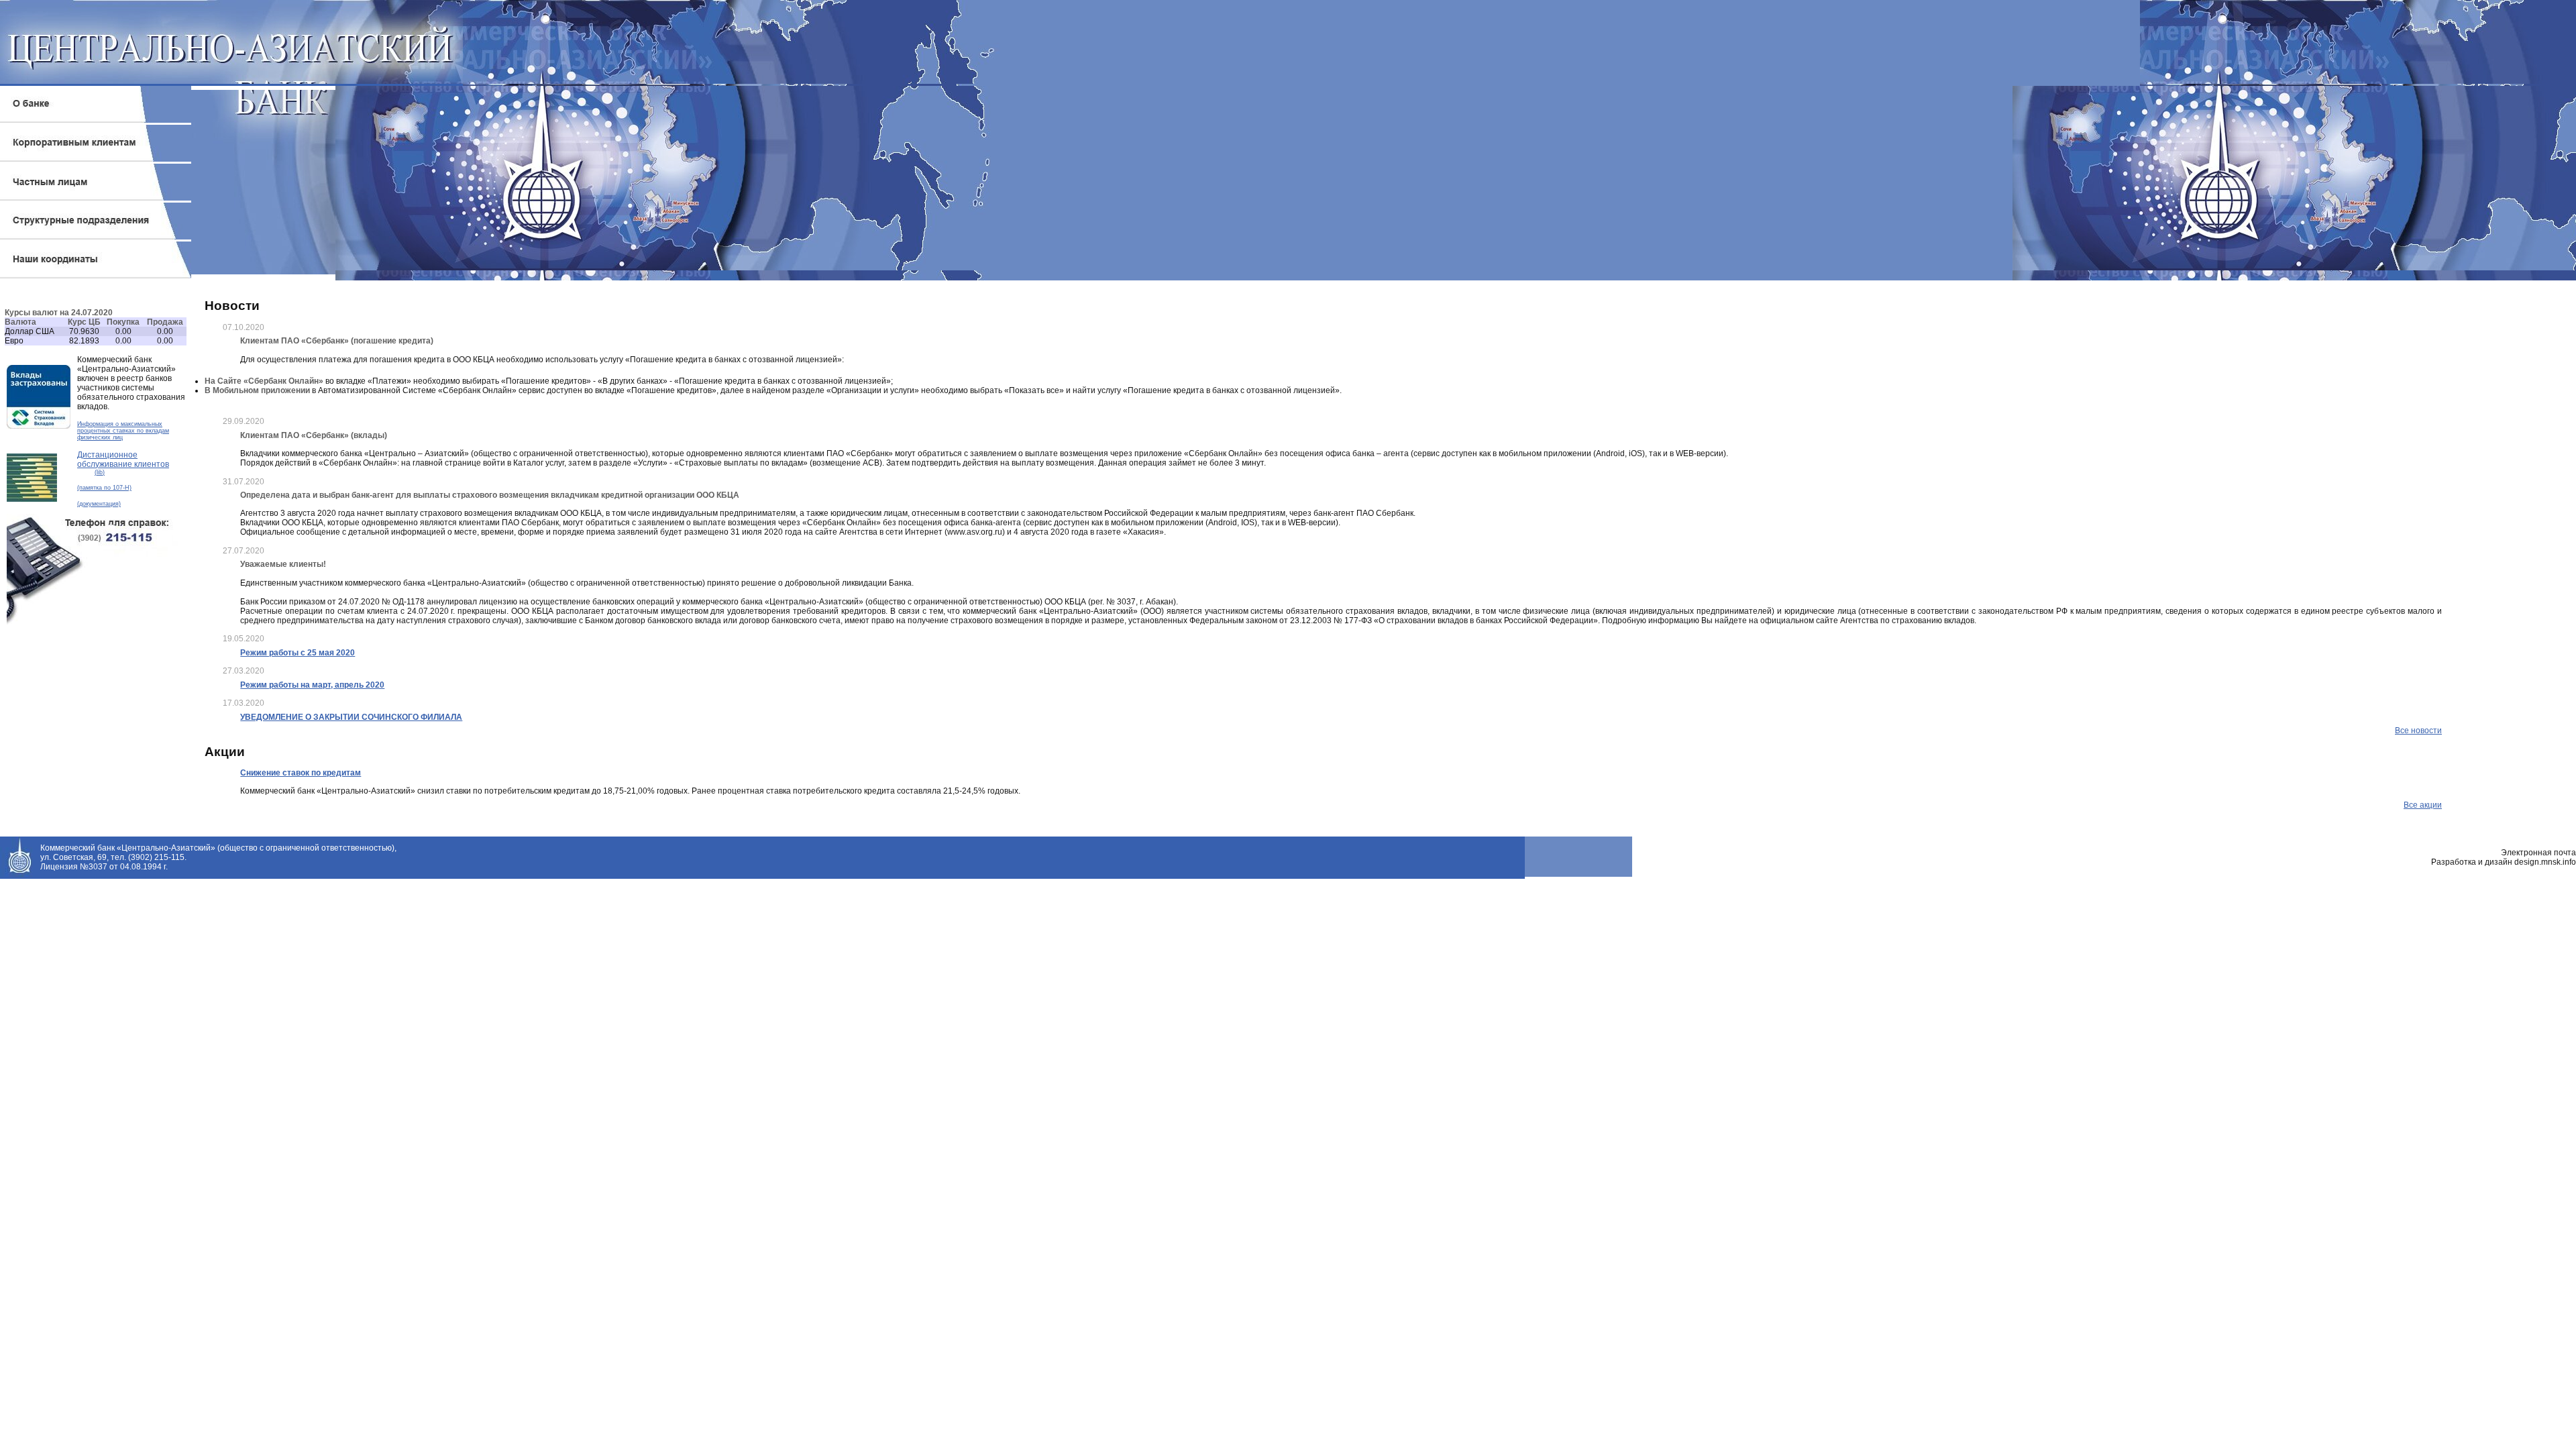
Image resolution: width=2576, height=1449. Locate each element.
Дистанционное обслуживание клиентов (123, 460)
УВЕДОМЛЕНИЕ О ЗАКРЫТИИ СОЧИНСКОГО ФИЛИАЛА (351, 717)
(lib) (100, 472)
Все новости (2418, 731)
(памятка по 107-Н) (104, 488)
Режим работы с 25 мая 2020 (298, 653)
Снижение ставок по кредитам (301, 773)
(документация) (99, 504)
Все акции (2423, 805)
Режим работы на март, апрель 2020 (312, 685)
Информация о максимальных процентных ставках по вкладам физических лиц (123, 431)
